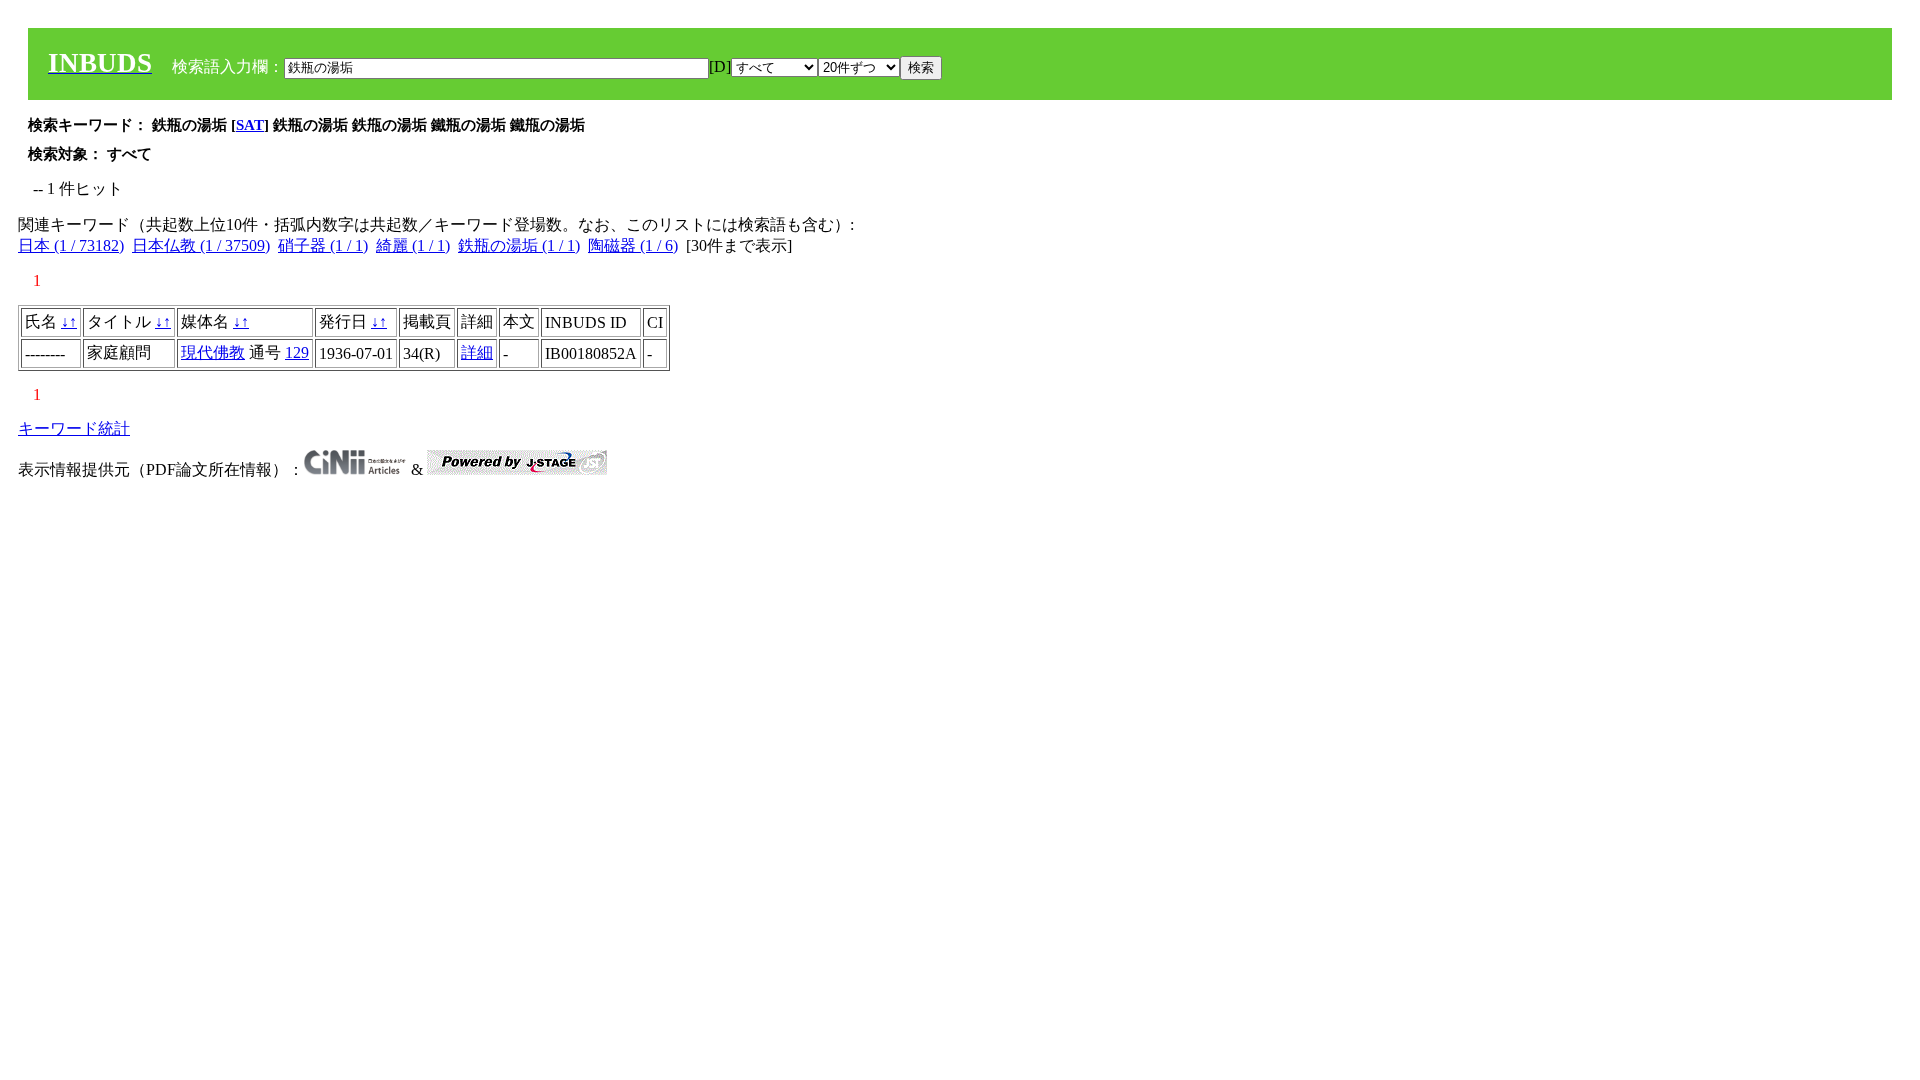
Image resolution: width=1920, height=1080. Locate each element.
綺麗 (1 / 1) (413, 245)
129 (297, 352)
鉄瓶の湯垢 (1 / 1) (519, 245)
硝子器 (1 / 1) (323, 245)
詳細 (477, 352)
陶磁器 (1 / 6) (633, 245)
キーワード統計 (74, 428)
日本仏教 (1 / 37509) (201, 245)
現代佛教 (213, 352)
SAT (250, 125)
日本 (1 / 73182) (71, 245)
